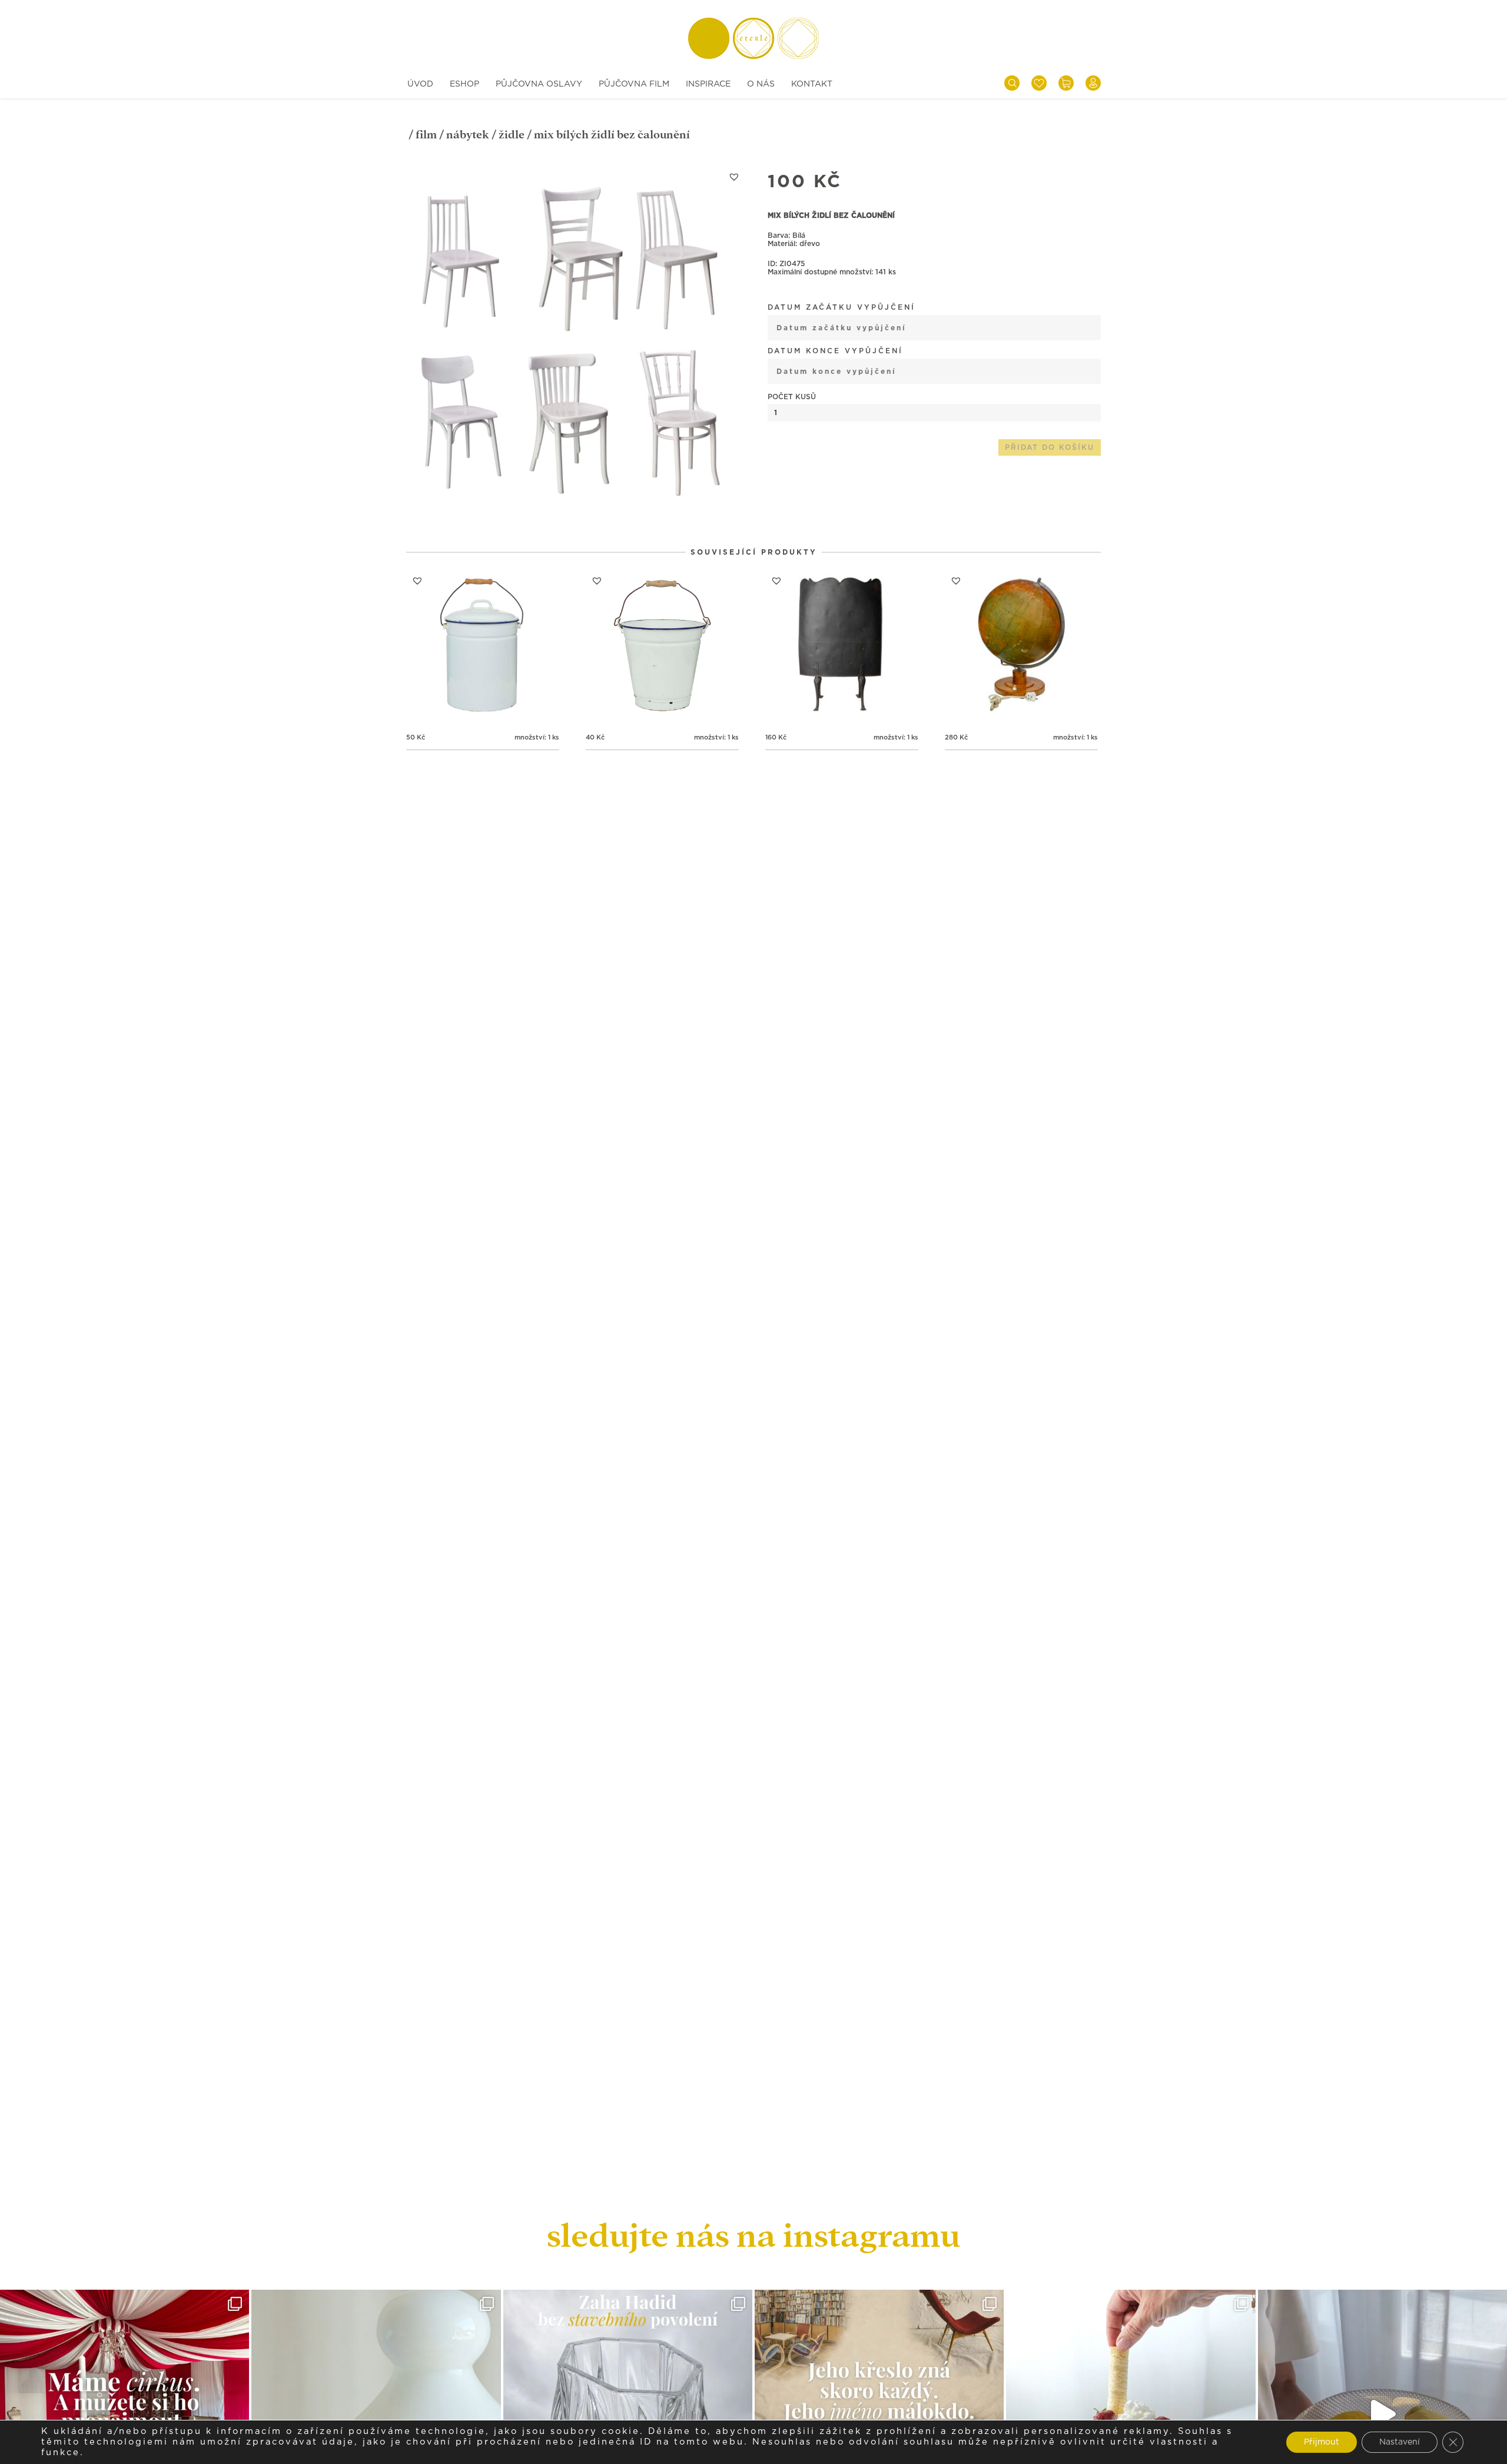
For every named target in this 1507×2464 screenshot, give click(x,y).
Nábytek (468, 135)
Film (426, 135)
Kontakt (812, 84)
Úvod (420, 84)
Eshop (464, 84)
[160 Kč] (842, 646)
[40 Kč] (662, 646)
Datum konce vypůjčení (835, 351)
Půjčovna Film (634, 84)
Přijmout (1322, 2442)
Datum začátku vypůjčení (842, 307)
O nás (761, 84)
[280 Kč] (1021, 646)
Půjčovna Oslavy (539, 84)
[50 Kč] (483, 646)
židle (512, 135)
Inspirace (708, 84)
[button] (734, 177)
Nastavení (1400, 2442)
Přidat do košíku (1050, 447)
